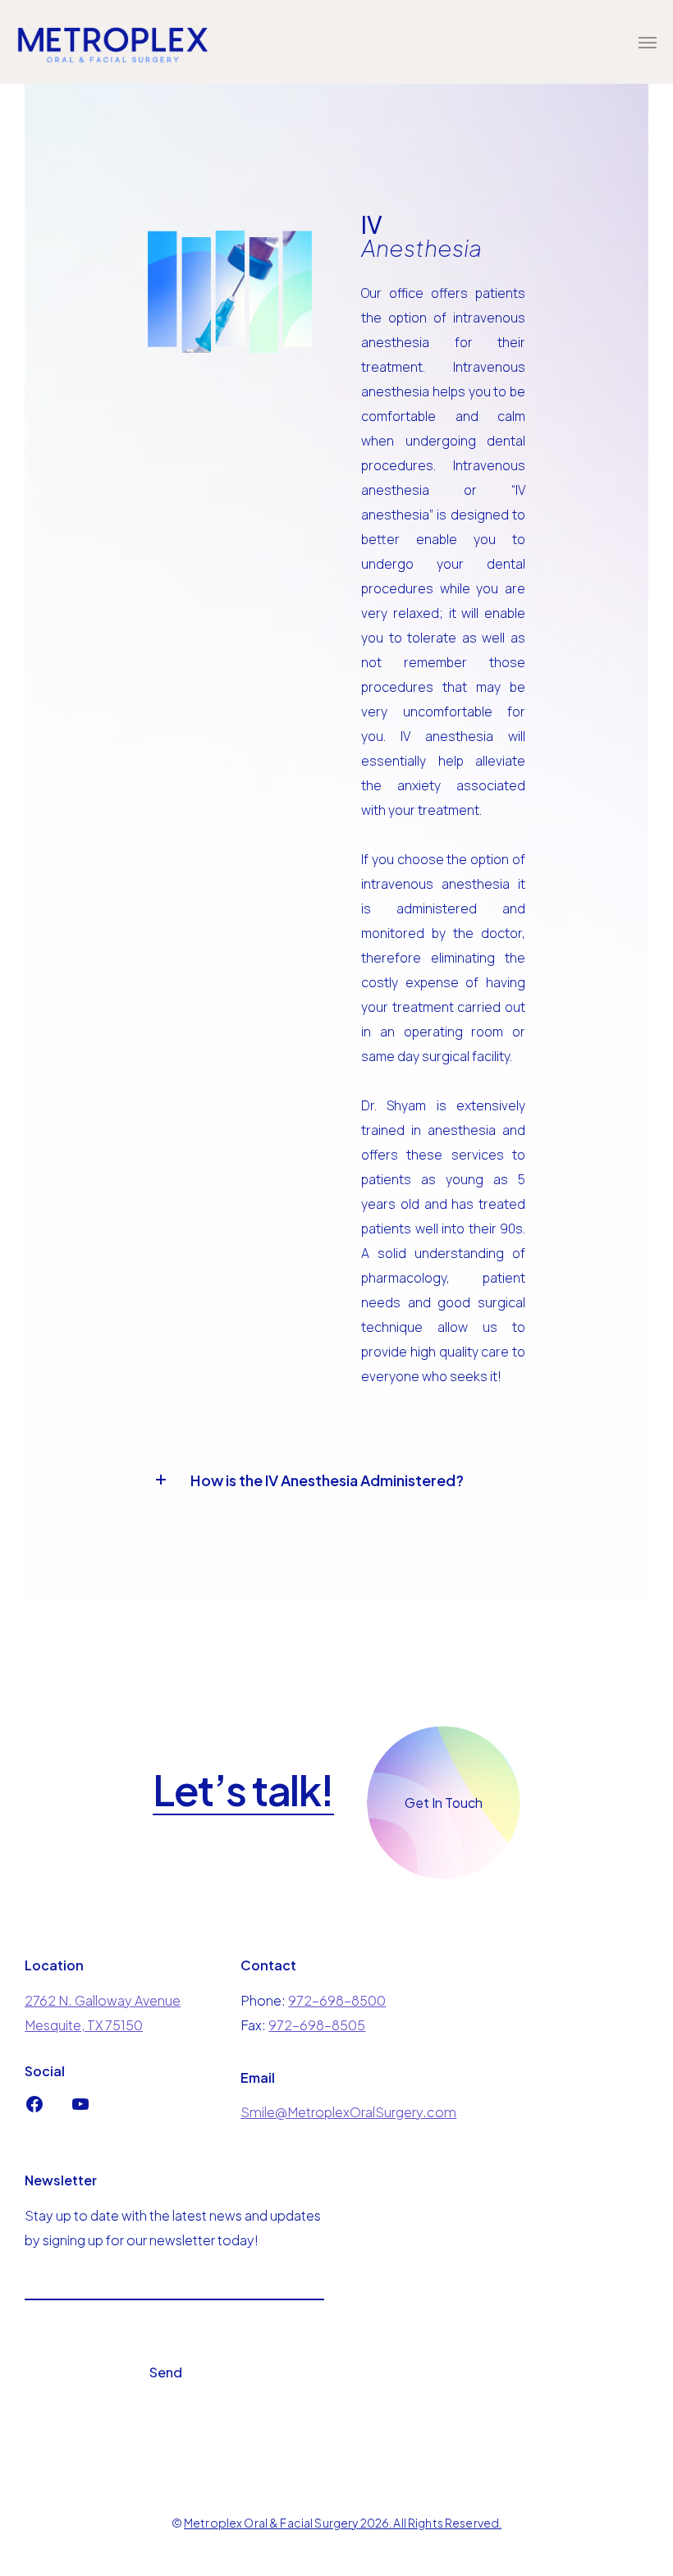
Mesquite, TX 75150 (84, 2025)
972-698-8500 (337, 2000)
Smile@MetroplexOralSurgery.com (348, 2112)
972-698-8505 (317, 2025)
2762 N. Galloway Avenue (103, 2000)
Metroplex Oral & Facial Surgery (271, 2523)
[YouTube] (80, 2109)
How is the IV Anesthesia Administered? (327, 1480)
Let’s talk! (243, 1791)
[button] (306, 1479)
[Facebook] (34, 2109)
